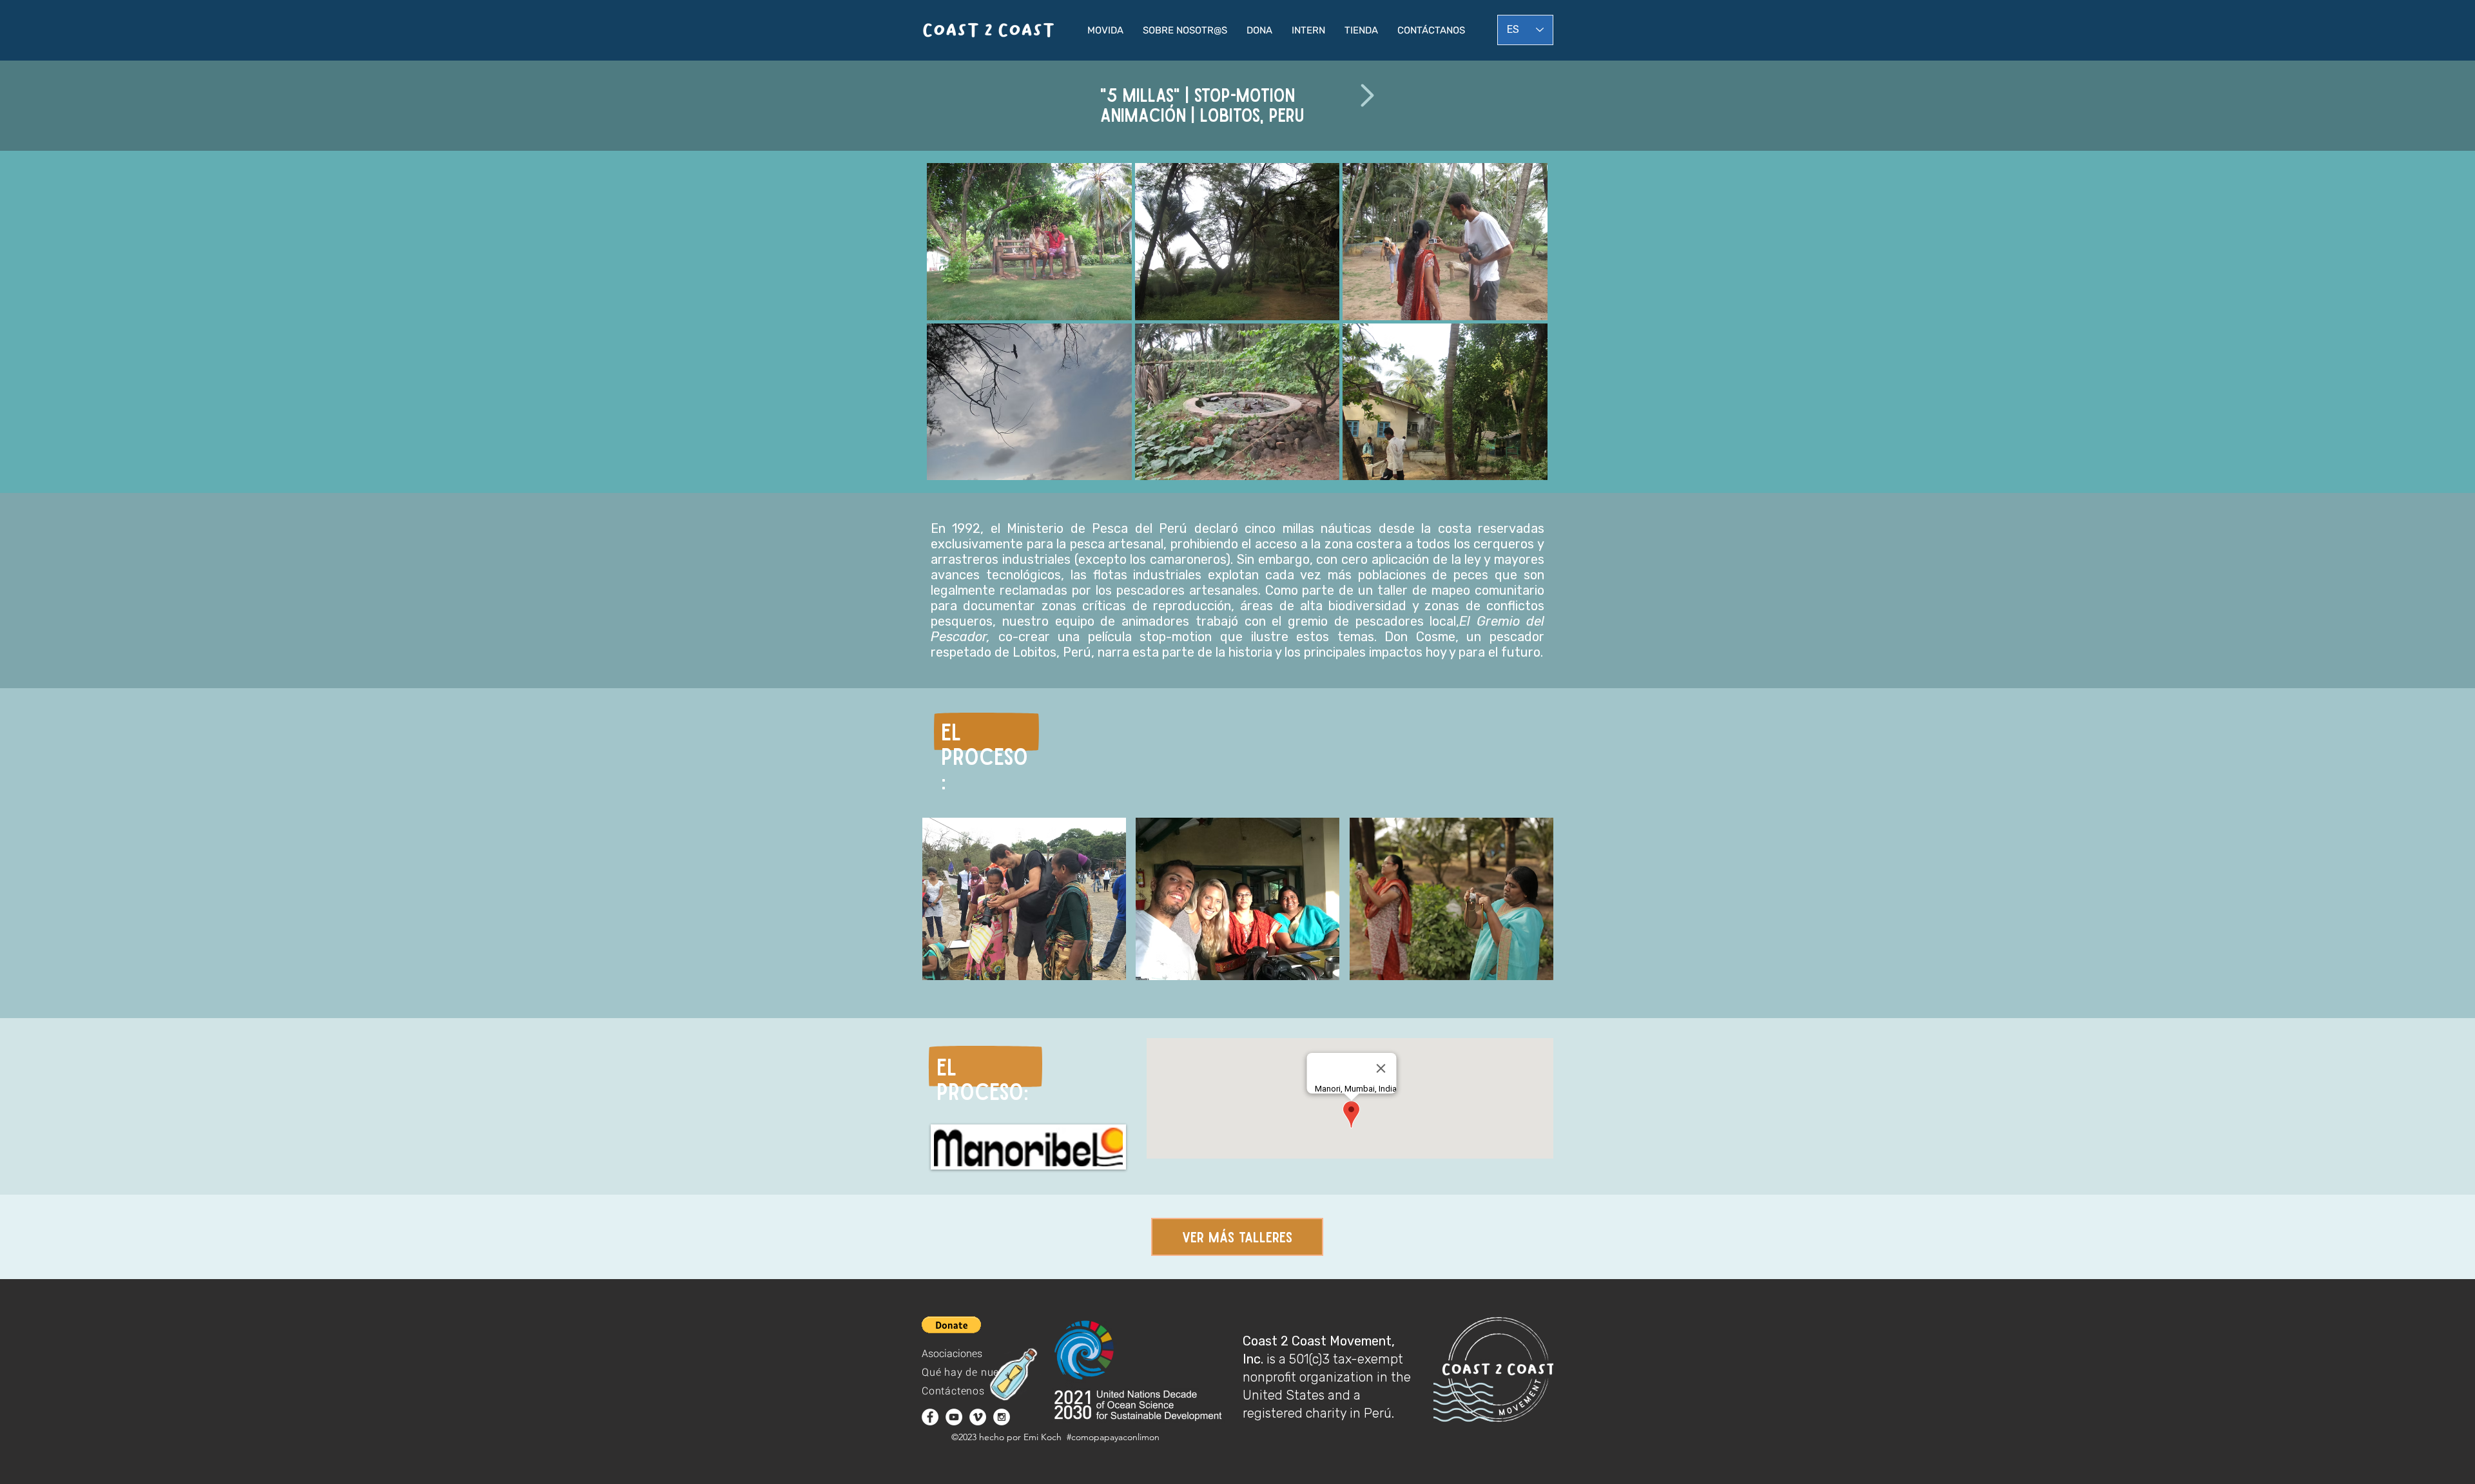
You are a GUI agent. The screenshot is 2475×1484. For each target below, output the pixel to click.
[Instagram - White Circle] (1002, 1417)
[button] (1105, 30)
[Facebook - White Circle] (930, 1417)
